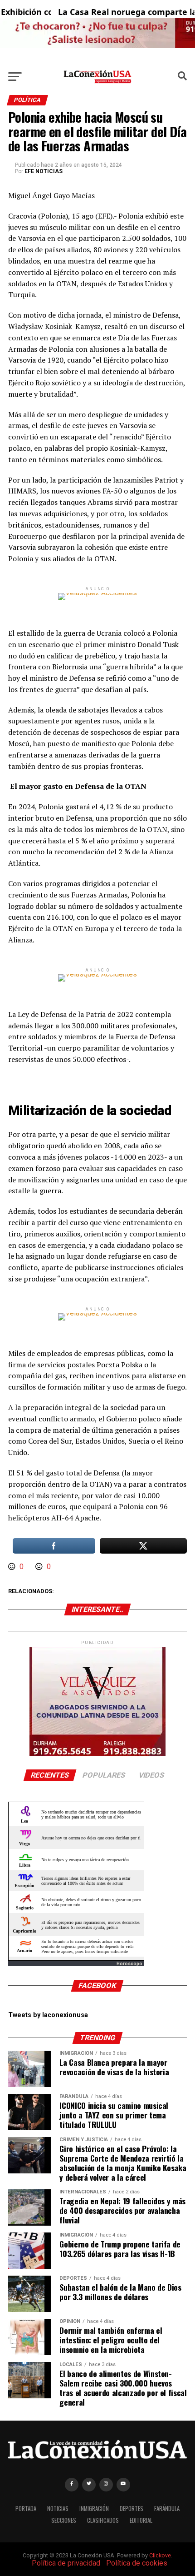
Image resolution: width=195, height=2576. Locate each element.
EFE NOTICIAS (44, 171)
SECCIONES (64, 2520)
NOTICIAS (58, 2509)
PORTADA (26, 2509)
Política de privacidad (66, 2563)
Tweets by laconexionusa (48, 2015)
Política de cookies (137, 2563)
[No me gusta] (40, 1567)
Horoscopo (129, 1964)
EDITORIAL (141, 2520)
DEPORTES (132, 2509)
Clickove (160, 2555)
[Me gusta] (13, 1567)
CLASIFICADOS (103, 2520)
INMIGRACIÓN (94, 2509)
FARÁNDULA (167, 2509)
